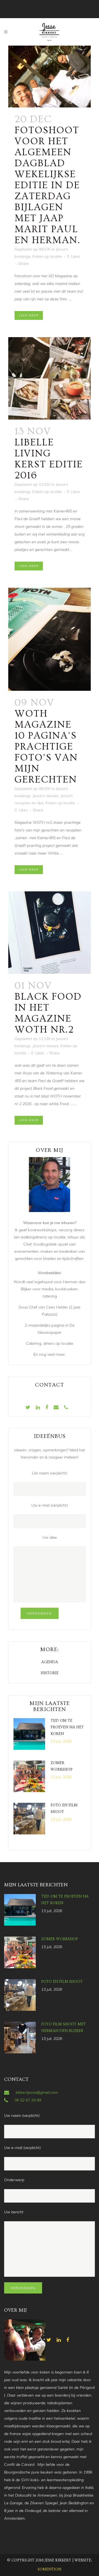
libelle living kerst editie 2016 (49, 459)
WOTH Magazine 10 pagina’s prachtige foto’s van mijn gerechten (46, 747)
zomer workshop (60, 1939)
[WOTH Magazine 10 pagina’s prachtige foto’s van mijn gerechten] (50, 639)
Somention (50, 2569)
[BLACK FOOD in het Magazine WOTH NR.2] (50, 933)
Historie (50, 1673)
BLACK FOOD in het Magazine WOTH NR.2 (48, 1013)
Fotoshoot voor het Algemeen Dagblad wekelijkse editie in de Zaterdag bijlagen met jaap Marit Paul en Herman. (47, 185)
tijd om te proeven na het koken (67, 1727)
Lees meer (29, 315)
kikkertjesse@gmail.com (37, 2092)
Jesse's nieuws (46, 796)
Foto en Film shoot (62, 1982)
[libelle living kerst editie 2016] (50, 378)
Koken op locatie (47, 256)
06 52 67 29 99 (28, 2100)
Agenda (50, 1662)
